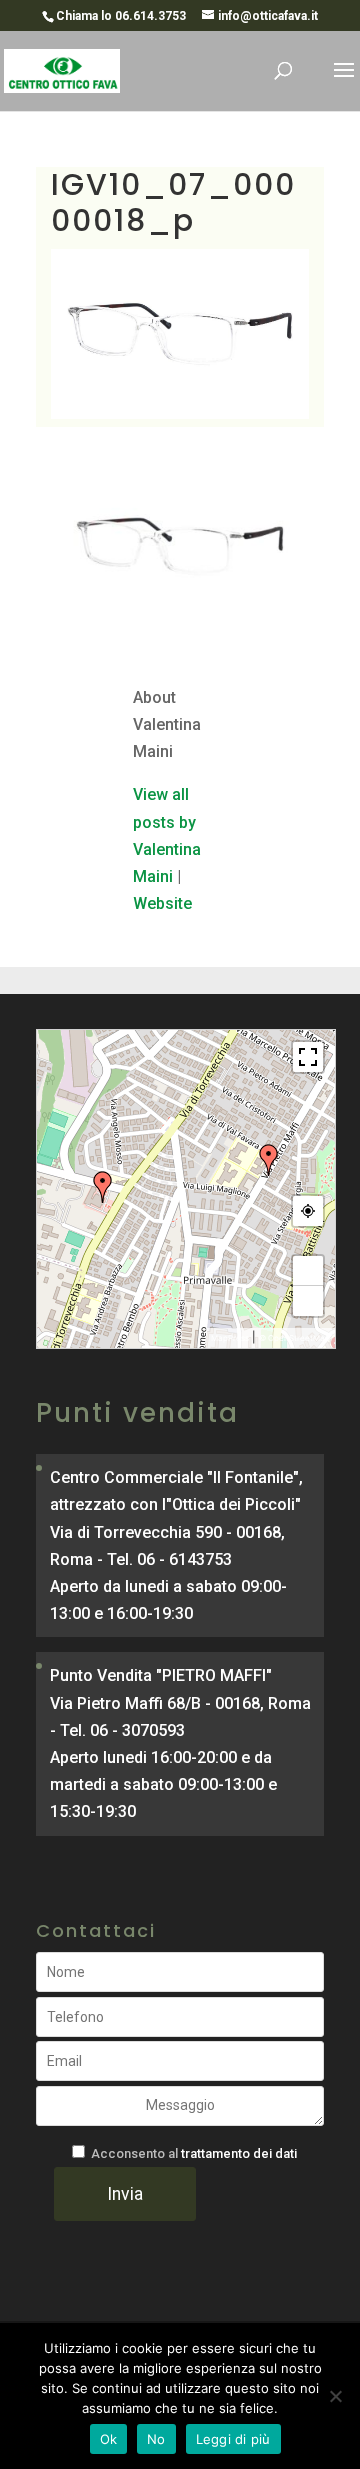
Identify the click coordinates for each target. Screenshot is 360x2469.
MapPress (230, 1338)
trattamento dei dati (239, 2153)
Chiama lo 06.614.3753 (121, 16)
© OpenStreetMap (294, 1338)
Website (162, 903)
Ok (109, 2439)
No (156, 2439)
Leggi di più (233, 2439)
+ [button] (308, 1271)
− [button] (308, 1301)
